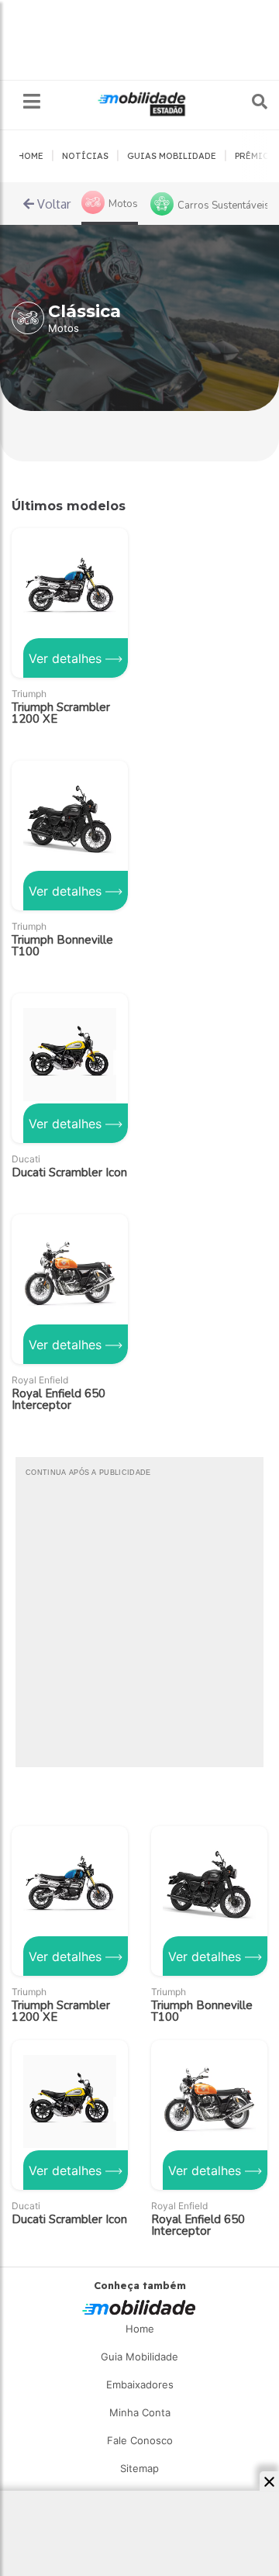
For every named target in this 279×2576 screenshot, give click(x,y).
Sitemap (139, 2468)
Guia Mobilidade (139, 2357)
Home (140, 2329)
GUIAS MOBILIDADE (172, 156)
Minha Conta (140, 2412)
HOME (31, 156)
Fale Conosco (140, 2440)
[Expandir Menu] (32, 102)
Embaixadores (140, 2384)
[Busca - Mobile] (249, 102)
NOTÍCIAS (85, 156)
